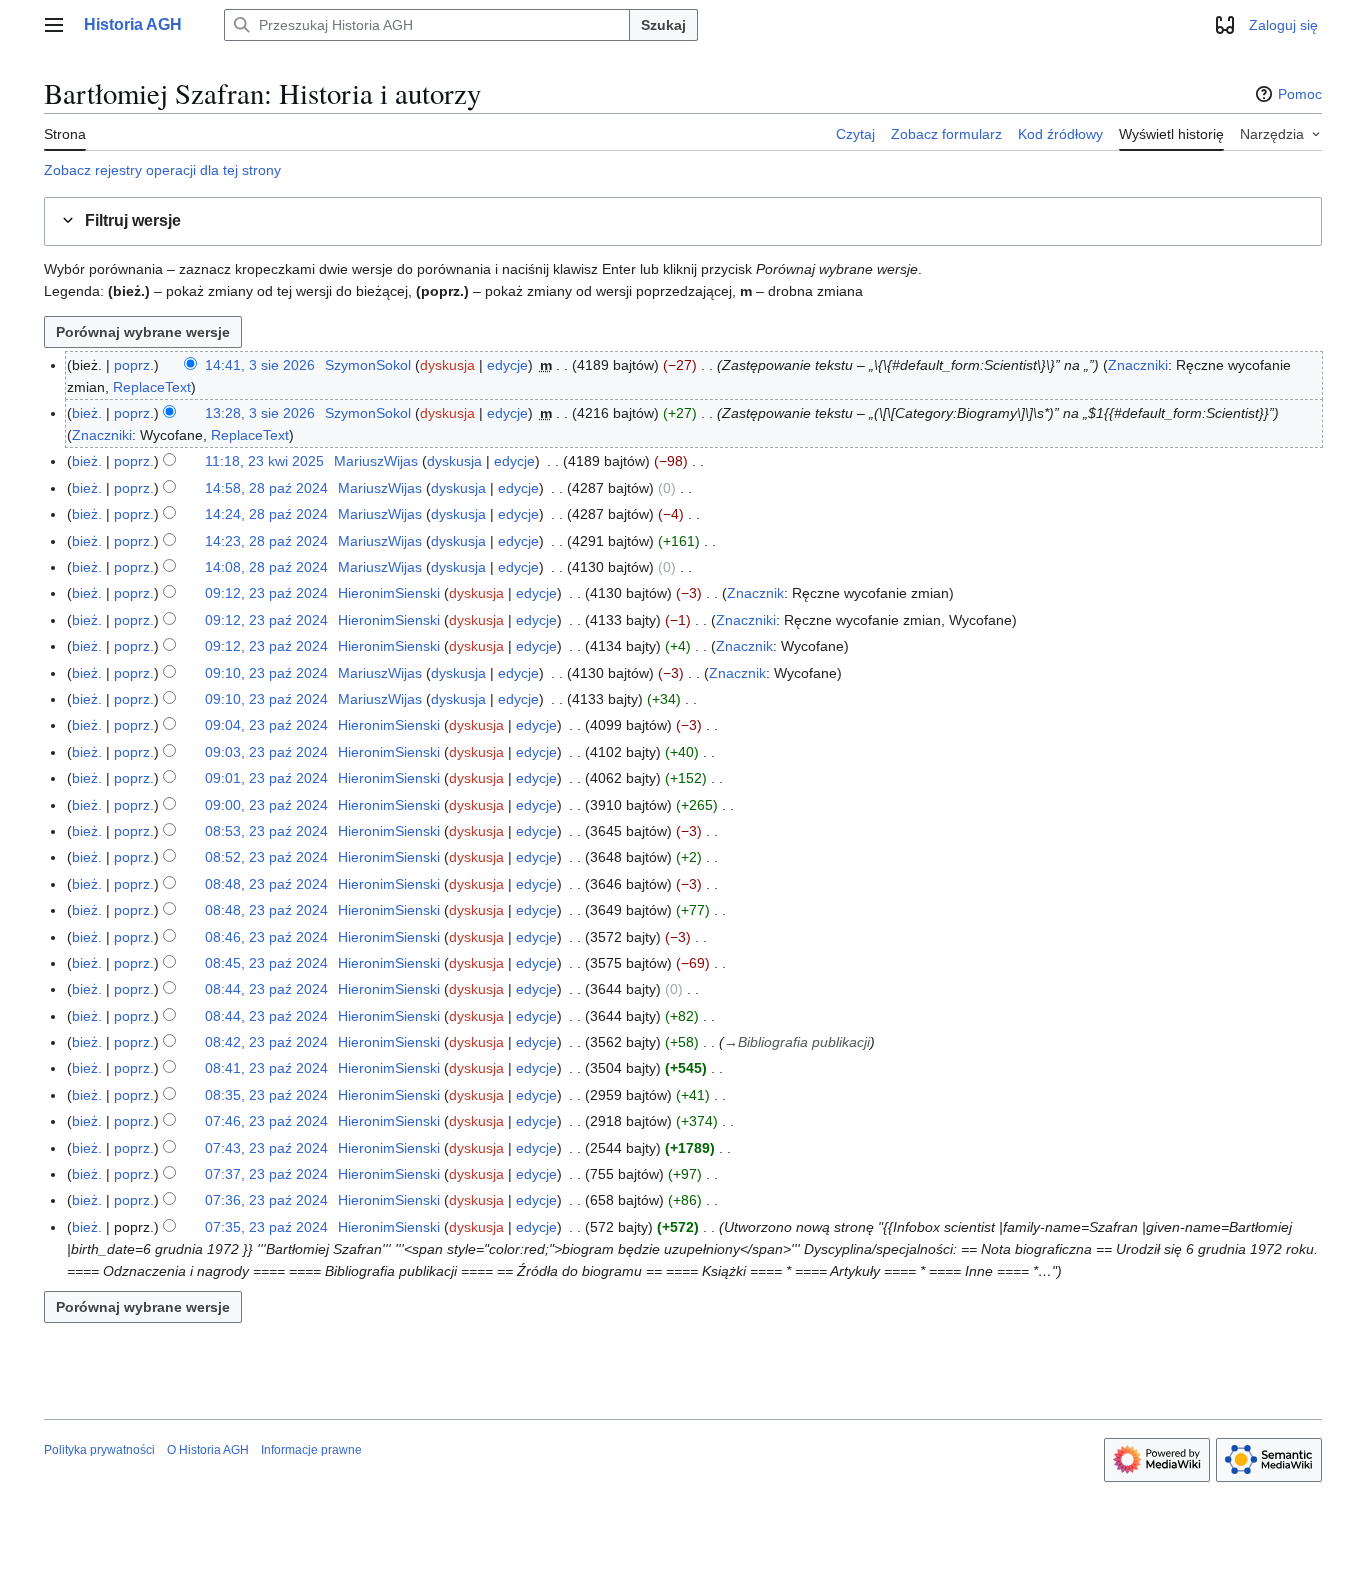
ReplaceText (152, 387)
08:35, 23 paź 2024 (266, 1095)
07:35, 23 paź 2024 (266, 1227)
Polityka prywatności (99, 1450)
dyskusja (447, 365)
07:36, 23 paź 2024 (266, 1200)
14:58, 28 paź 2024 (266, 488)
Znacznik (755, 593)
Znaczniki (1138, 365)
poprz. (134, 365)
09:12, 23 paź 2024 (266, 593)
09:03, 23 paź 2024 (266, 752)
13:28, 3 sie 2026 (260, 413)
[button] (54, 25)
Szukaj (663, 25)
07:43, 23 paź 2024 (266, 1148)
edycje (507, 365)
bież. (87, 413)
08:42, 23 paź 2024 (266, 1042)
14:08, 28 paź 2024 (266, 567)
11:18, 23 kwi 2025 (264, 461)
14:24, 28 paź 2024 (266, 514)
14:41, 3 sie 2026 (260, 365)
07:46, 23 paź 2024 (266, 1121)
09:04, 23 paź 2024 (266, 725)
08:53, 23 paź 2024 (266, 831)
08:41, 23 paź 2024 (266, 1068)
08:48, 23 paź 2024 (266, 884)
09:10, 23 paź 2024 (266, 673)
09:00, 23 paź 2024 (266, 805)
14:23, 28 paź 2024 (266, 541)
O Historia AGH (208, 1450)
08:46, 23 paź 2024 (266, 937)
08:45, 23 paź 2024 (266, 963)
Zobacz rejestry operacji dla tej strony (162, 170)
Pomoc (1300, 94)
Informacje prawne (311, 1450)
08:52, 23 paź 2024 (266, 857)
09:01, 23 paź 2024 (266, 778)
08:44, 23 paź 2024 (266, 989)
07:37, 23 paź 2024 (266, 1174)
